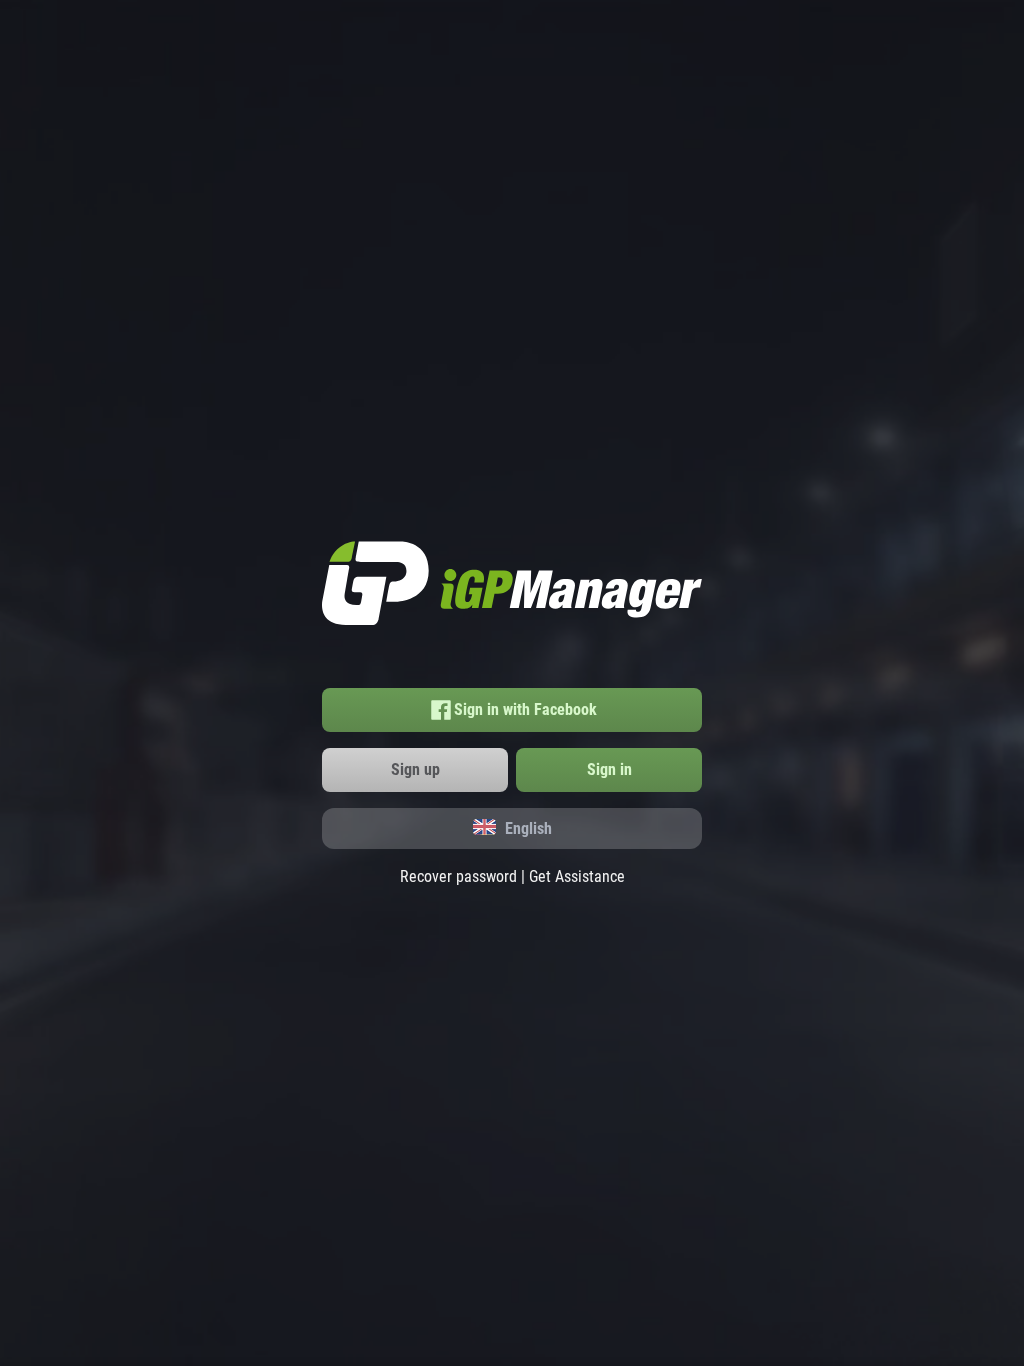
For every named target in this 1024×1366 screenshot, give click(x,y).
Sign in (609, 769)
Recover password (458, 876)
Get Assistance (577, 876)
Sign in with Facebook (525, 709)
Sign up (415, 769)
